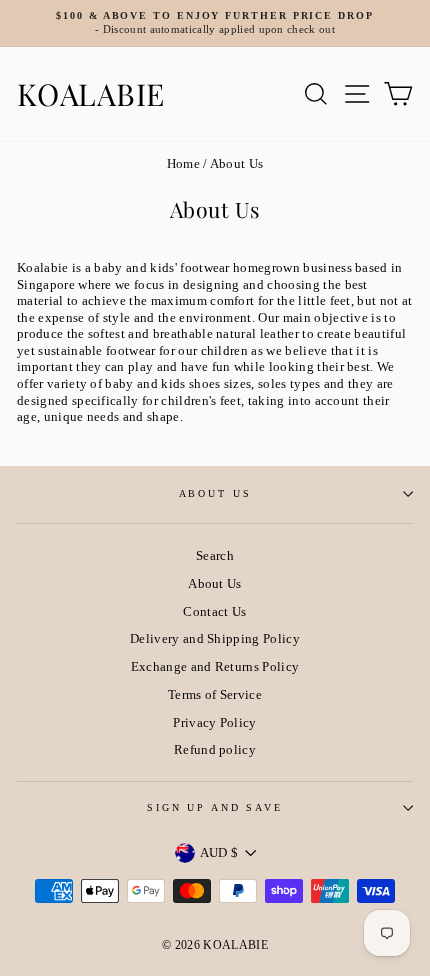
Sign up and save (215, 807)
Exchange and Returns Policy (215, 667)
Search (215, 556)
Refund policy (215, 750)
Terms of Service (215, 695)
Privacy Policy (214, 723)
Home (183, 164)
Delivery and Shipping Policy (215, 639)
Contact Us (214, 612)
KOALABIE (91, 94)
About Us (215, 493)
